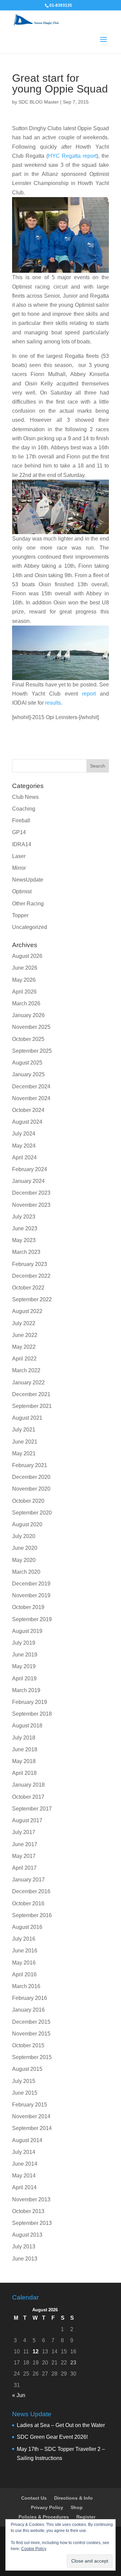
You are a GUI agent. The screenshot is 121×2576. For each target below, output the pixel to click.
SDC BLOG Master (39, 102)
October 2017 (28, 1797)
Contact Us (34, 2498)
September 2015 (32, 2057)
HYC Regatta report (72, 156)
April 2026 (24, 992)
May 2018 (24, 1761)
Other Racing (28, 904)
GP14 (19, 832)
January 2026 (28, 1015)
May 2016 (24, 1963)
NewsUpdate (28, 880)
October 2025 (28, 1039)
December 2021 (31, 1394)
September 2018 (32, 1714)
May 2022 (24, 1347)
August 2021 (27, 1418)
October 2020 (28, 1501)
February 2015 (30, 2105)
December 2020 (31, 1477)
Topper (20, 915)
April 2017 (24, 1868)
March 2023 (26, 1252)
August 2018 (27, 1726)
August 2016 (27, 1927)
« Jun (19, 2395)
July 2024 (24, 1134)
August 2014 (27, 2140)
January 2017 (28, 1880)
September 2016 (32, 1915)
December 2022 (31, 1276)
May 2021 (24, 1453)
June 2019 (25, 1655)
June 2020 (25, 1548)
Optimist (22, 891)
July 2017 (24, 1832)
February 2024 (30, 1169)
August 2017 (27, 1820)
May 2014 (24, 2176)
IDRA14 (22, 844)
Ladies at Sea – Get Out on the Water (61, 2425)
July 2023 (24, 1217)
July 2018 (24, 1738)
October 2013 (28, 2211)
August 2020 (27, 1524)
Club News (25, 797)
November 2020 (31, 1489)
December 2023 (31, 1193)
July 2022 (24, 1323)
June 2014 (25, 2164)
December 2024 (31, 1087)
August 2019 (27, 1631)
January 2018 (28, 1785)
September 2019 (32, 1619)
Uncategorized (30, 927)
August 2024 (27, 1122)
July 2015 (24, 2081)
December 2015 (31, 2022)
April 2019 (24, 1678)
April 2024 (24, 1158)
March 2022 (26, 1370)
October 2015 (28, 2045)
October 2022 (28, 1288)
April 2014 (24, 2187)
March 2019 (26, 1690)
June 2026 (25, 968)
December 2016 (31, 1891)
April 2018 (24, 1773)
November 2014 (31, 2116)
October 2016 (28, 1903)
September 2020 (32, 1513)
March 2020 (26, 1572)
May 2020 (24, 1560)
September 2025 (32, 1051)
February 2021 (30, 1465)
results (53, 703)
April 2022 (24, 1359)
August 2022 (27, 1311)
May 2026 (24, 980)
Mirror (19, 868)
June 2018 (25, 1749)
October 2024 (28, 1110)
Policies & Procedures (44, 2517)
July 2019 (24, 1643)
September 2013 (32, 2223)
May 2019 (24, 1666)
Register (86, 2517)
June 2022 (25, 1335)
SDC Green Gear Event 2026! (52, 2437)
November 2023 (31, 1205)
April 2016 (24, 1974)
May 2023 (24, 1240)
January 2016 (28, 2010)
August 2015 (27, 2069)
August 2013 (27, 2235)
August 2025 (27, 1063)
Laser (19, 856)
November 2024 (31, 1098)
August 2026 (27, 956)
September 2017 (32, 1809)
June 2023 (25, 1228)
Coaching (24, 809)
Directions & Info (73, 2498)
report (89, 694)
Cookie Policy (34, 2549)
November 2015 (31, 2034)
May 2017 (24, 1856)
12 (36, 2351)
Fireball (21, 820)
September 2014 (32, 2128)
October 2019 (28, 1607)
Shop (77, 2507)
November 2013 (31, 2199)
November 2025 (31, 1027)
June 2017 (25, 1844)
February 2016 (30, 1998)
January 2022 (28, 1383)
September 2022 (32, 1299)
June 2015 (25, 2093)
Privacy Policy (47, 2507)
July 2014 (24, 2152)
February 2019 (30, 1702)
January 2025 (28, 1074)
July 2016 (24, 1939)
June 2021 (25, 1442)
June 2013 (25, 2259)
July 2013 (24, 2247)
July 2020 (24, 1536)
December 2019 (31, 1584)
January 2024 (28, 1181)
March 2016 (26, 1986)
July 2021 (24, 1430)
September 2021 (32, 1406)
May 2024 (24, 1146)
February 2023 (30, 1264)
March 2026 (26, 1003)
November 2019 (31, 1595)
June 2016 (25, 1951)
